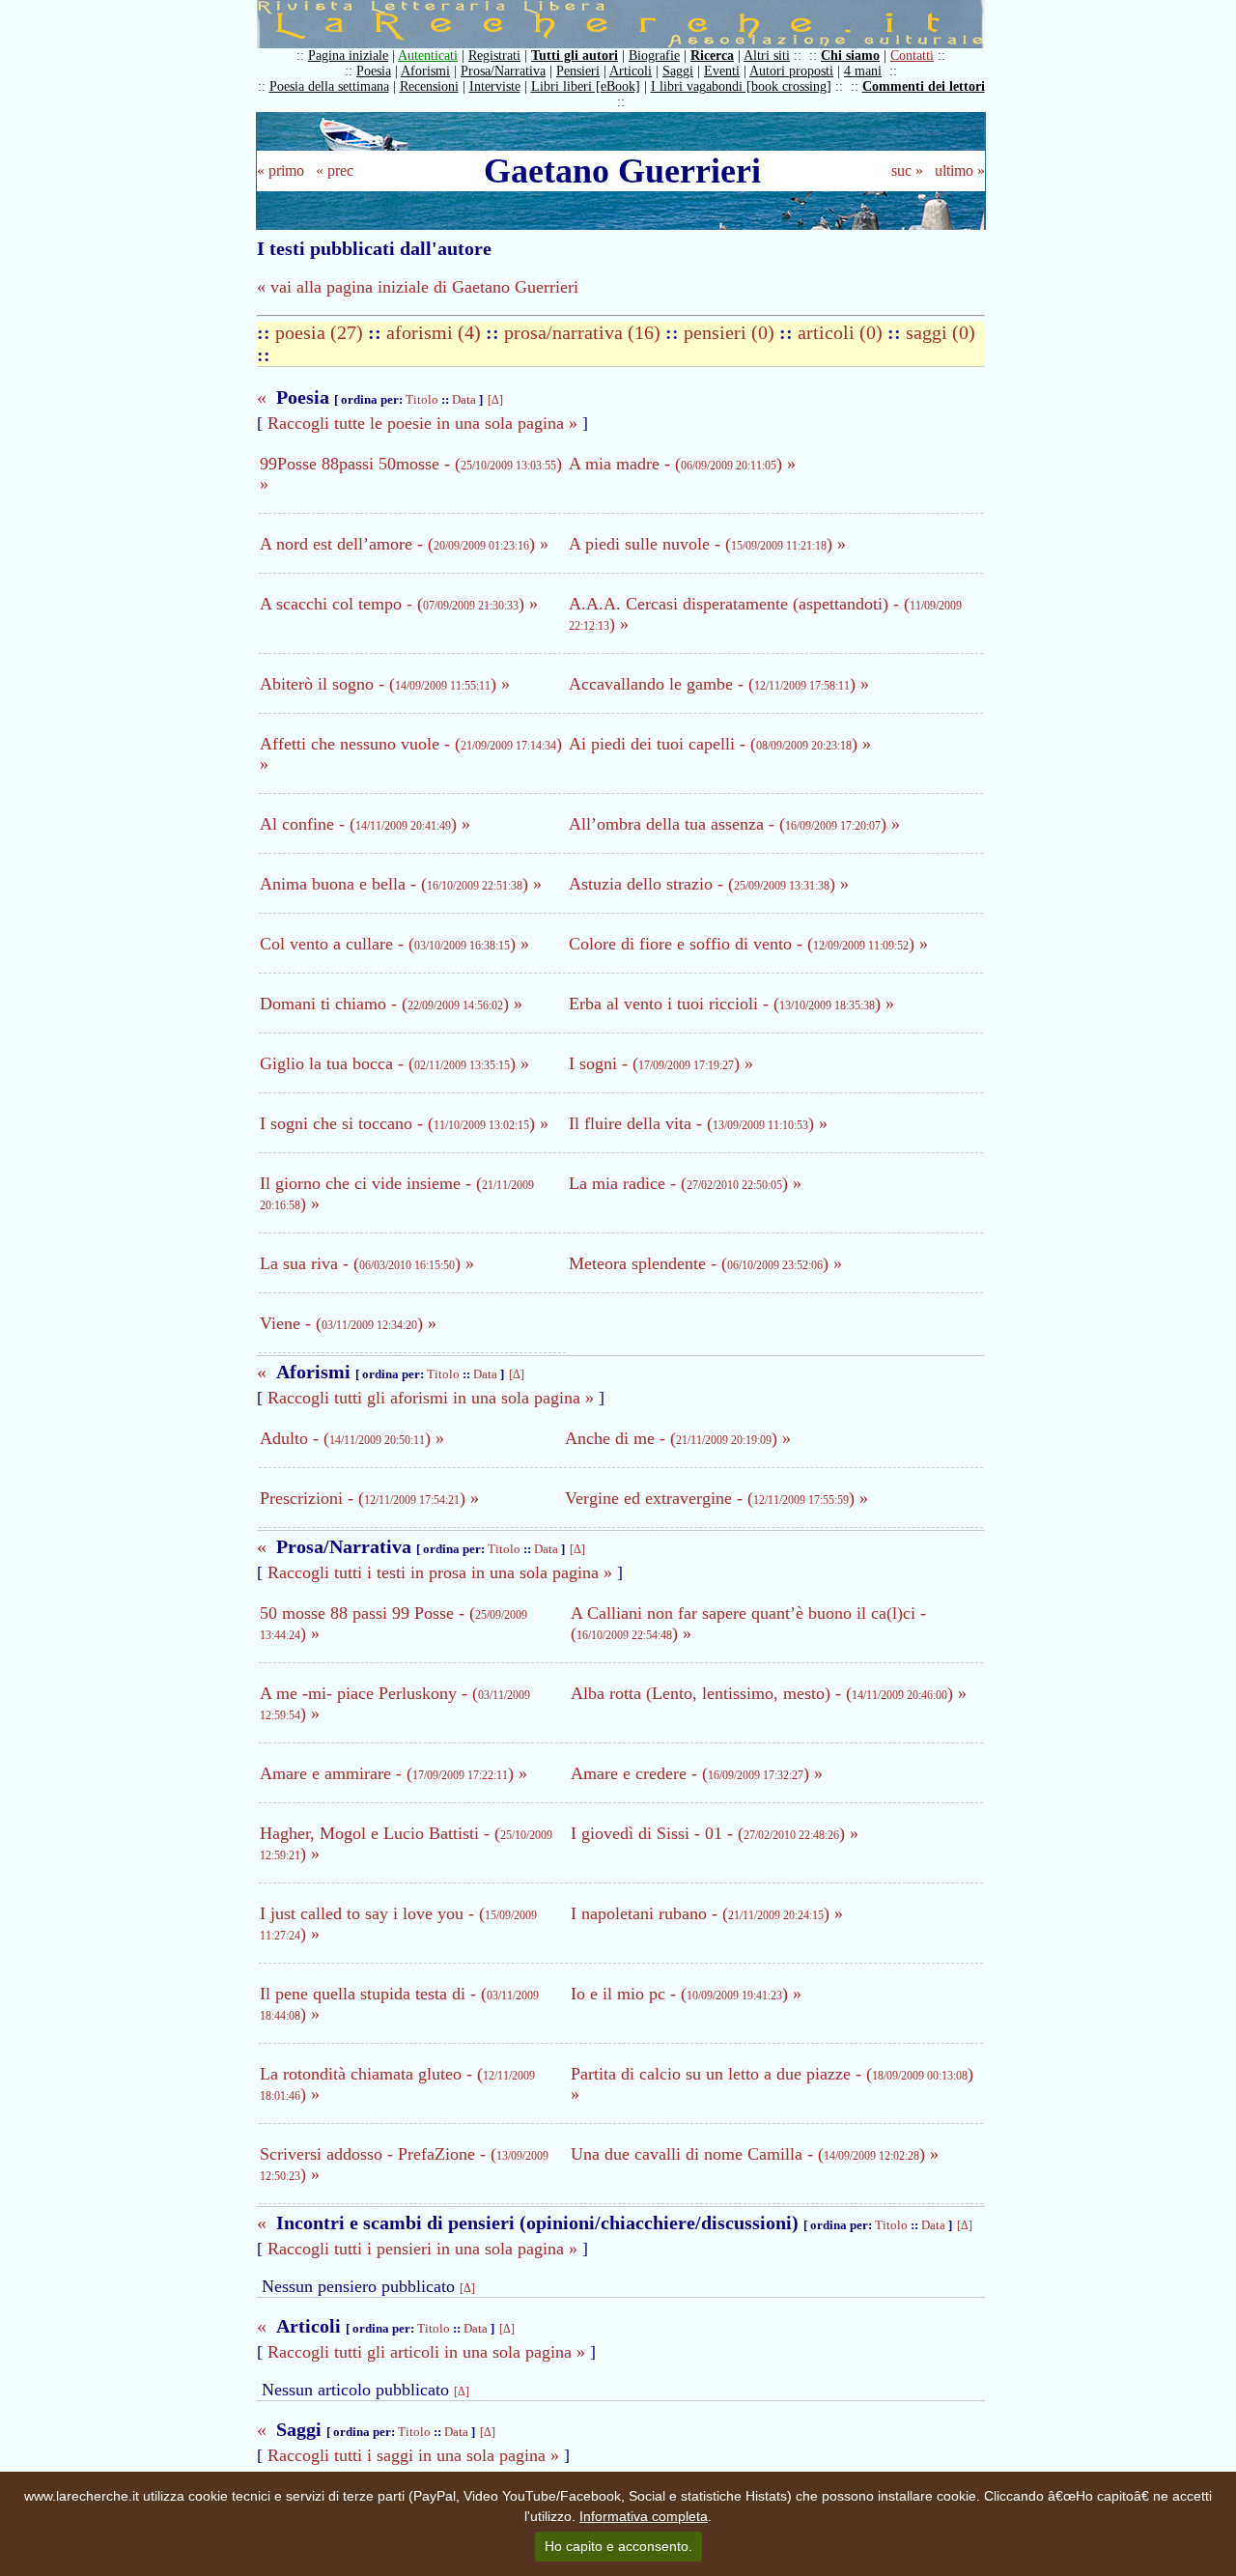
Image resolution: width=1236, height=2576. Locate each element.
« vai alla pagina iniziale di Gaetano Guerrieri (418, 287)
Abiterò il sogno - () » (385, 684)
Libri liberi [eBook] (586, 86)
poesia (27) (322, 332)
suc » (907, 170)
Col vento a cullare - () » (394, 944)
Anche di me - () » (678, 1438)
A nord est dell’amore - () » (404, 544)
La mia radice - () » (685, 1183)
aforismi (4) (436, 332)
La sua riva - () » (367, 1263)
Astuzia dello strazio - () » (709, 884)
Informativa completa (644, 2516)
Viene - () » (348, 1323)
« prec (335, 170)
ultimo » (960, 170)
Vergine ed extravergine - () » (716, 1498)
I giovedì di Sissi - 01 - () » (715, 1833)
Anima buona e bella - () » (401, 884)
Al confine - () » (365, 824)
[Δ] (495, 400)
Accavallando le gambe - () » (719, 684)
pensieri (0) (731, 332)
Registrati (494, 56)
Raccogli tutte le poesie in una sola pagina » (422, 423)
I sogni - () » (661, 1063)
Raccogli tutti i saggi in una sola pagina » (413, 2455)
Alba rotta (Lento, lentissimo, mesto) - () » (769, 1693)
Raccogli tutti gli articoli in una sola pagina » (426, 2352)
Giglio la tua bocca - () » (394, 1063)
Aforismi (425, 71)
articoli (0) (843, 332)
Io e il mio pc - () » (686, 1994)
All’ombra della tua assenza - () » (734, 824)
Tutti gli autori (575, 56)
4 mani (863, 71)
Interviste (495, 86)
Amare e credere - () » (697, 1773)
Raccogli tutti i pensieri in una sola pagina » (422, 2249)
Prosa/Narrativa (503, 71)
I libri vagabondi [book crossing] (741, 86)
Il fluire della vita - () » (698, 1123)
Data (464, 399)
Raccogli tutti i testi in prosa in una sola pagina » (440, 1572)
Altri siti (767, 56)
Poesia (374, 71)
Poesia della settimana (329, 86)
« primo (281, 170)
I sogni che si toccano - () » (404, 1123)
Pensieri (578, 71)
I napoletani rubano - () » (707, 1913)
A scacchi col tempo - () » (399, 604)
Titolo (422, 399)
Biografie (654, 56)
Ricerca (712, 56)
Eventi (722, 71)
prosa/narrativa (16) (585, 332)
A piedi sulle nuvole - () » (707, 544)
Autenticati (428, 56)
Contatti (912, 56)
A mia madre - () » (682, 464)
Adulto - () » (352, 1438)
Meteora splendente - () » (705, 1263)
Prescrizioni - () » (369, 1498)
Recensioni (429, 86)
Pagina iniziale (348, 56)
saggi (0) (941, 332)
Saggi (678, 71)
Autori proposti (791, 71)
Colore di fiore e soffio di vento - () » (748, 944)
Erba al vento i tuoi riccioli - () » (731, 1004)
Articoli (631, 71)
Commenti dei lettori (924, 86)
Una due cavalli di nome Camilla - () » (755, 2154)
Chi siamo (850, 56)
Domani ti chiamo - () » (391, 1004)
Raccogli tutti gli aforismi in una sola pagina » (431, 1398)
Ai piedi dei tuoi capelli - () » (720, 744)
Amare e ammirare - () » (393, 1773)
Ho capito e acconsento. (618, 2546)
